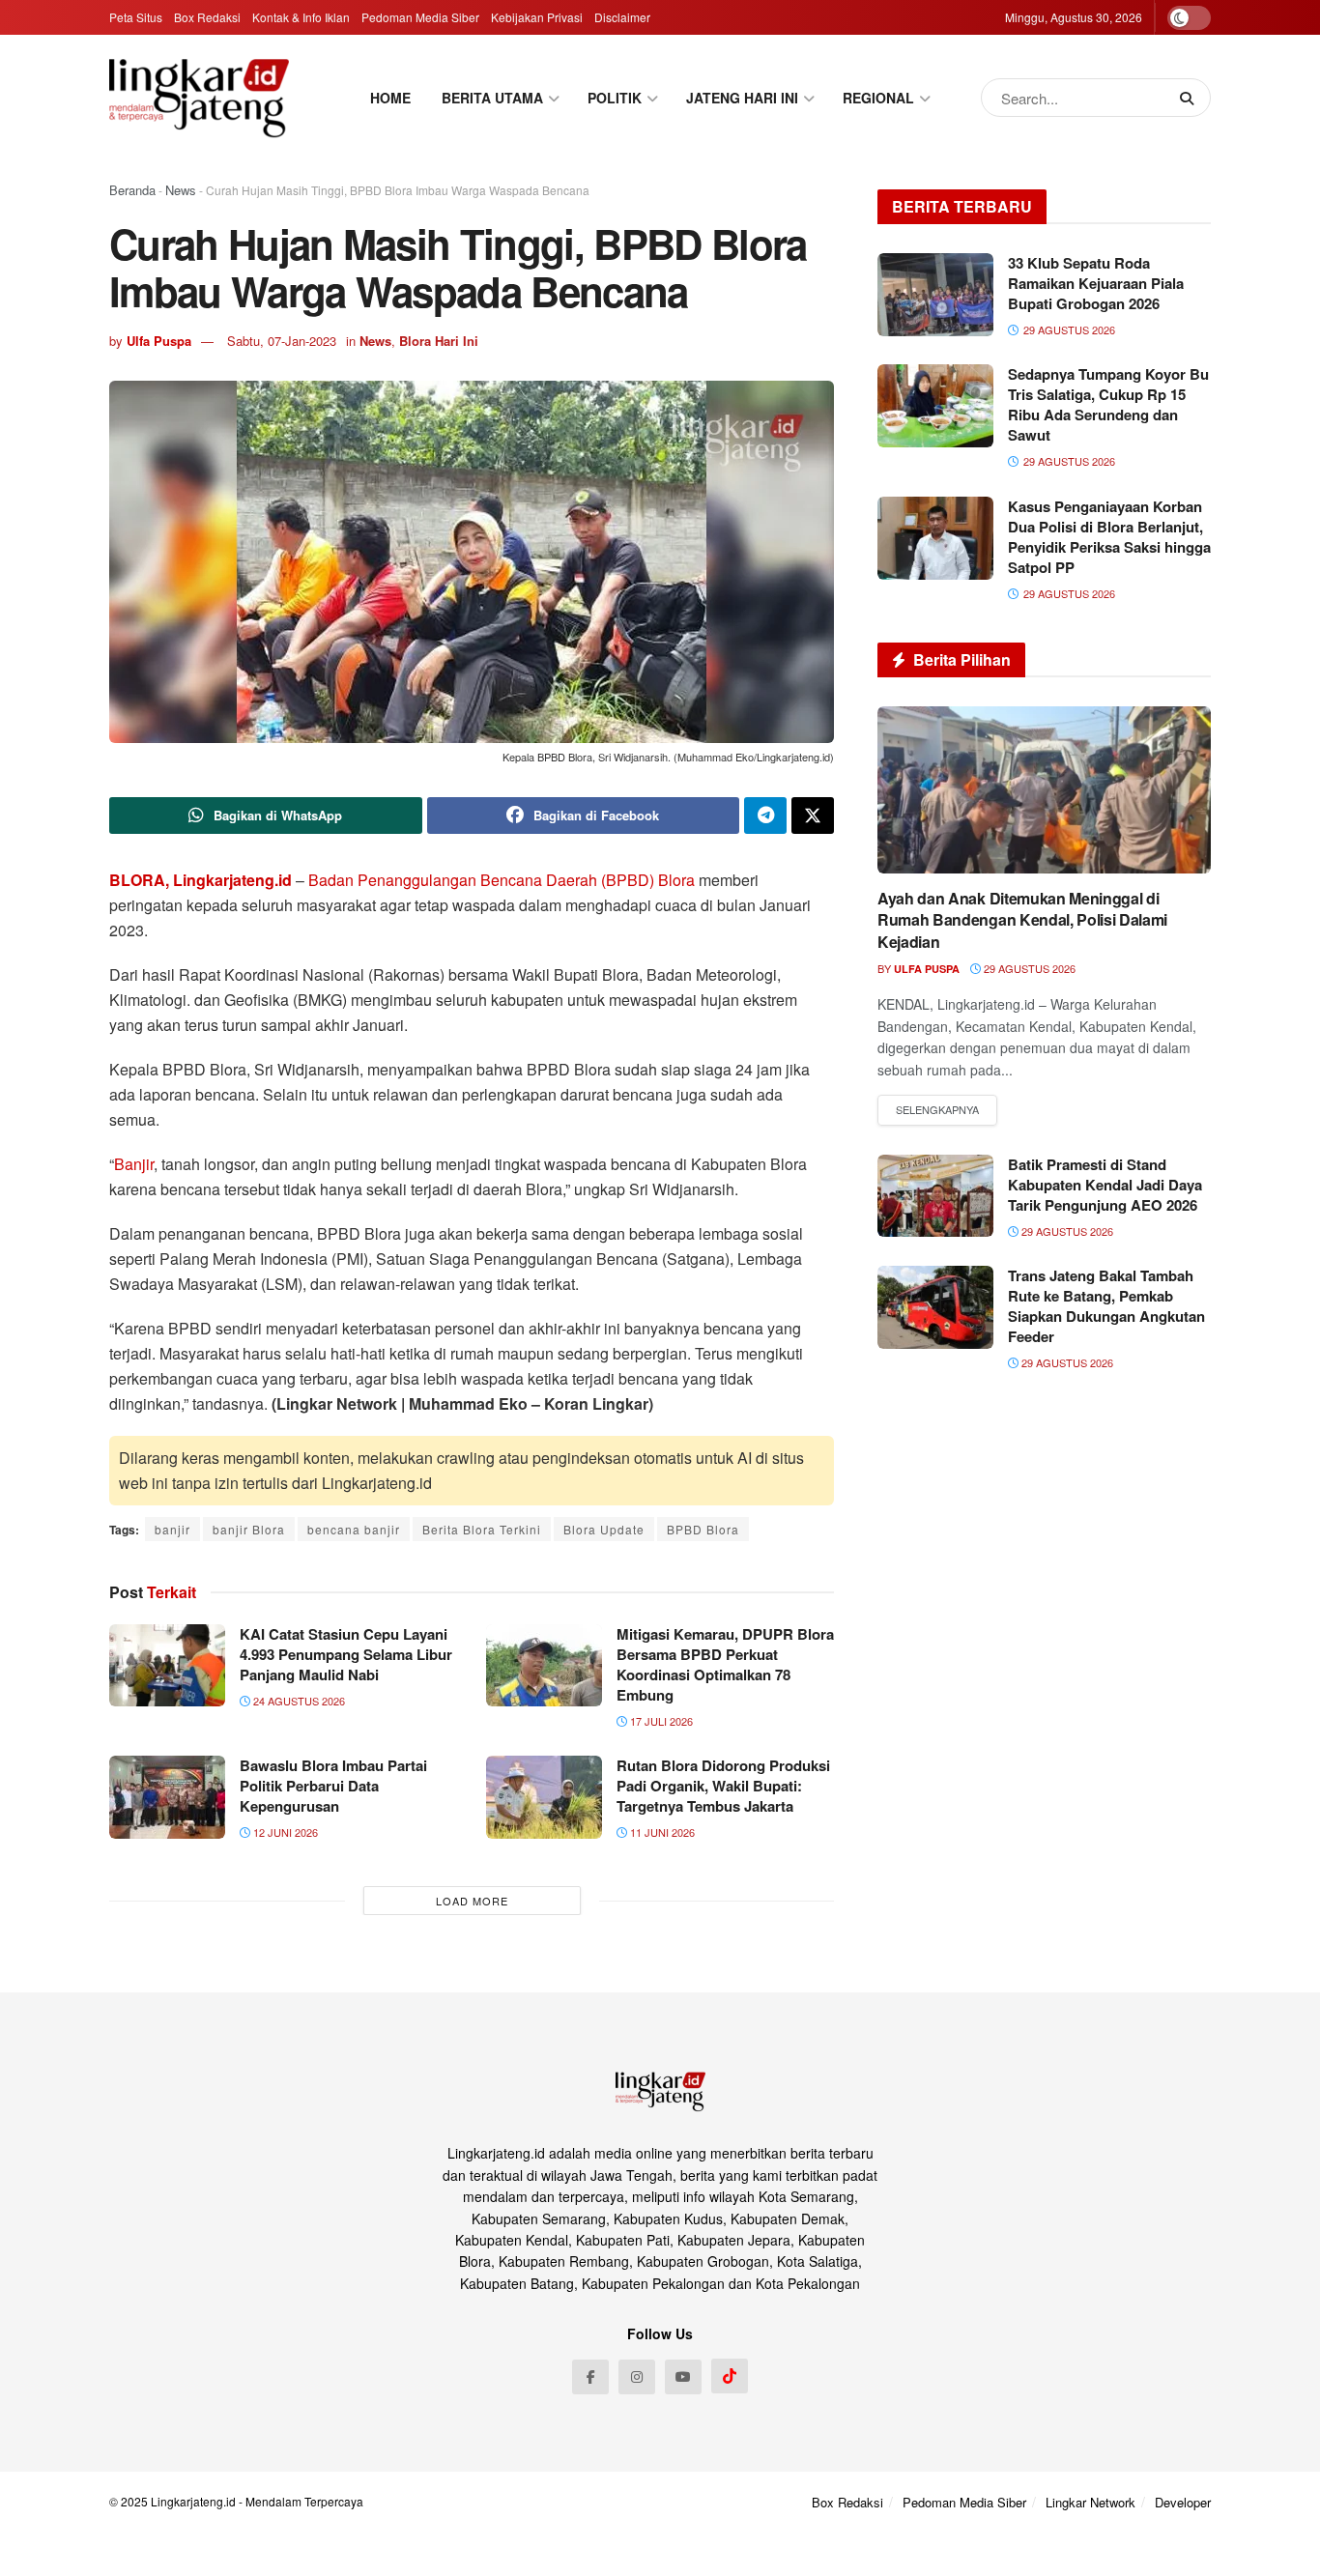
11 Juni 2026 (661, 1832)
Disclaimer (622, 17)
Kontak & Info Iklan (301, 17)
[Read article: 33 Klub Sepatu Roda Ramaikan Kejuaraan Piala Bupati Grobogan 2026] (935, 295)
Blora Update (604, 1529)
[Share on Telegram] (765, 816)
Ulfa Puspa (159, 341)
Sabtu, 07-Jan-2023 (282, 341)
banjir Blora (249, 1529)
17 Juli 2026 (660, 1721)
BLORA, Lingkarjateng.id (201, 880)
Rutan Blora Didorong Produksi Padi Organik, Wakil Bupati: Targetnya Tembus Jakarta (723, 1786)
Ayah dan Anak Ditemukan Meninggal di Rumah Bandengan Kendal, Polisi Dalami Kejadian (1022, 920)
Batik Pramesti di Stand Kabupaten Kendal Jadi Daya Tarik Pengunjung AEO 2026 (1105, 1185)
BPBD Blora (703, 1529)
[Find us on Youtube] (683, 2377)
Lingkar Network (1090, 2502)
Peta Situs (136, 17)
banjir (172, 1529)
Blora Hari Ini (439, 341)
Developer (1183, 2502)
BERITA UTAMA (492, 98)
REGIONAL (878, 98)
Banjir (134, 1164)
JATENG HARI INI (742, 98)
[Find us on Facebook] (590, 2377)
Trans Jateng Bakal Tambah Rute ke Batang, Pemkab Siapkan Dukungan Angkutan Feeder (1106, 1306)
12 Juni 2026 (284, 1832)
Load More (472, 1901)
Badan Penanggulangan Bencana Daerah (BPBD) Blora (502, 880)
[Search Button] (1191, 98)
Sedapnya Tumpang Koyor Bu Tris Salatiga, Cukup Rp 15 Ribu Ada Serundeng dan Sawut (1108, 404)
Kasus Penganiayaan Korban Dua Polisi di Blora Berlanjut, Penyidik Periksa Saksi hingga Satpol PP (1109, 537)
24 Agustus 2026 (298, 1701)
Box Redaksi (207, 17)
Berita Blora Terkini (482, 1529)
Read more (937, 1110)
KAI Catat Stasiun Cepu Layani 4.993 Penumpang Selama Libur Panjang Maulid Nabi (346, 1654)
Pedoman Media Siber (420, 17)
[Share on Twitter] (813, 816)
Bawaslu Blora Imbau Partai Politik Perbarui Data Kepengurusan (333, 1786)
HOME (390, 98)
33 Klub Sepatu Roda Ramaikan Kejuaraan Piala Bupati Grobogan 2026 (1096, 283)
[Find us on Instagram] (637, 2377)
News (181, 190)
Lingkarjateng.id (193, 2501)
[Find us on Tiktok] (730, 2376)
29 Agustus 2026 (1028, 968)
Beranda (132, 190)
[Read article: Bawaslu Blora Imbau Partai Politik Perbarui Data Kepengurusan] (167, 1797)
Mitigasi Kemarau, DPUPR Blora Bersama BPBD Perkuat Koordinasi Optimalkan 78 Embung (725, 1664)
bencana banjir (354, 1529)
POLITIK (615, 98)
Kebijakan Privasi (537, 17)
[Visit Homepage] (199, 98)
